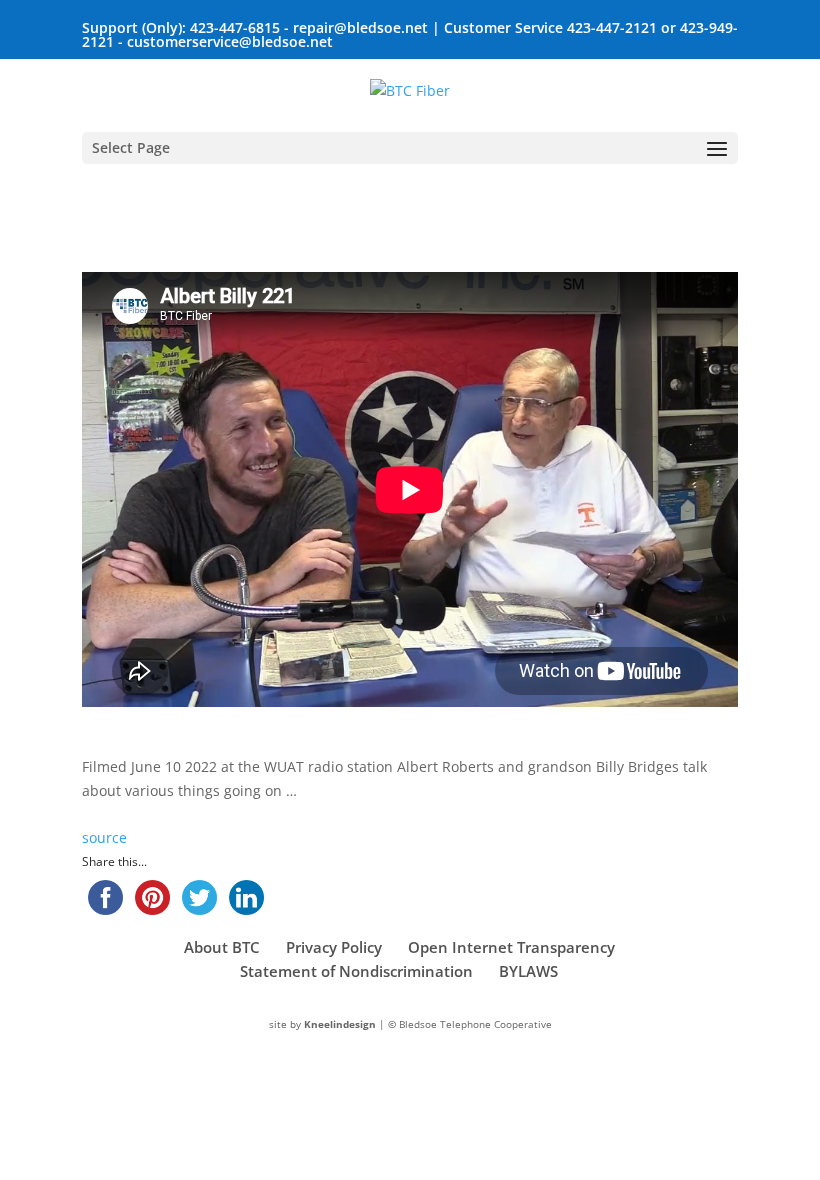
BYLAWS (528, 971)
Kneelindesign (340, 1024)
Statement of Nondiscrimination (356, 971)
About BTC (222, 947)
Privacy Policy (334, 947)
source (104, 837)
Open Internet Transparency (511, 947)
